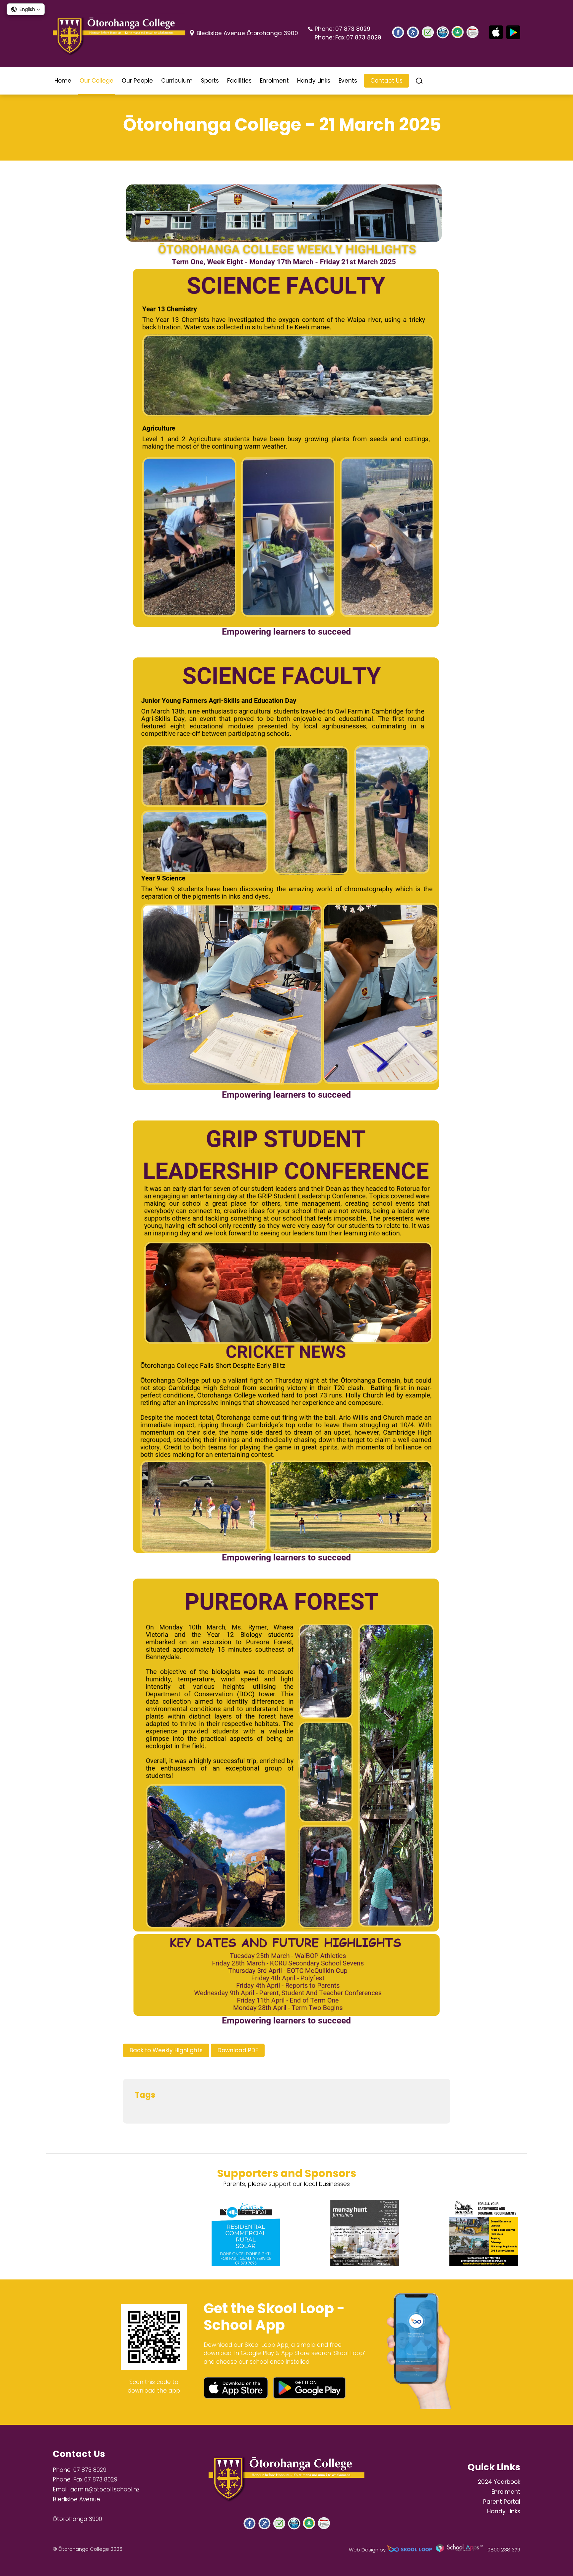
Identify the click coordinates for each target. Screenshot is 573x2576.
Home (63, 81)
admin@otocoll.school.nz (105, 2489)
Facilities (239, 81)
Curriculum (177, 81)
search (419, 81)
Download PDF (238, 2050)
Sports (210, 81)
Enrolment (274, 81)
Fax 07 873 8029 (358, 37)
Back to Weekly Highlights (166, 2050)
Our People (137, 81)
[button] (26, 9)
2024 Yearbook (499, 2482)
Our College (96, 81)
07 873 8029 (353, 29)
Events (348, 81)
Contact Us (386, 81)
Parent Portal (502, 2502)
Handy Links (314, 81)
